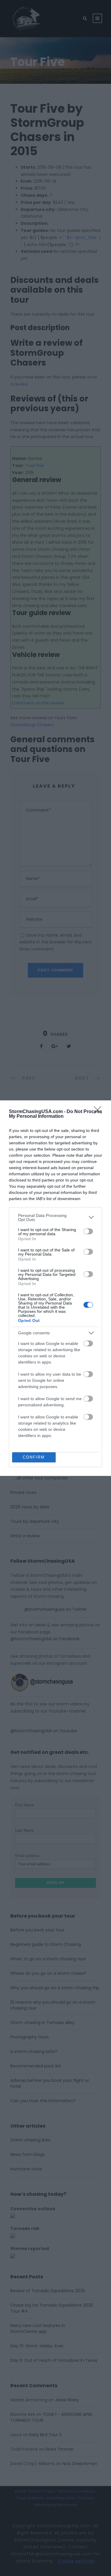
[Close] (99, 1112)
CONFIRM (34, 1457)
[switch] (88, 1231)
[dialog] (55, 1288)
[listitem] (55, 1217)
